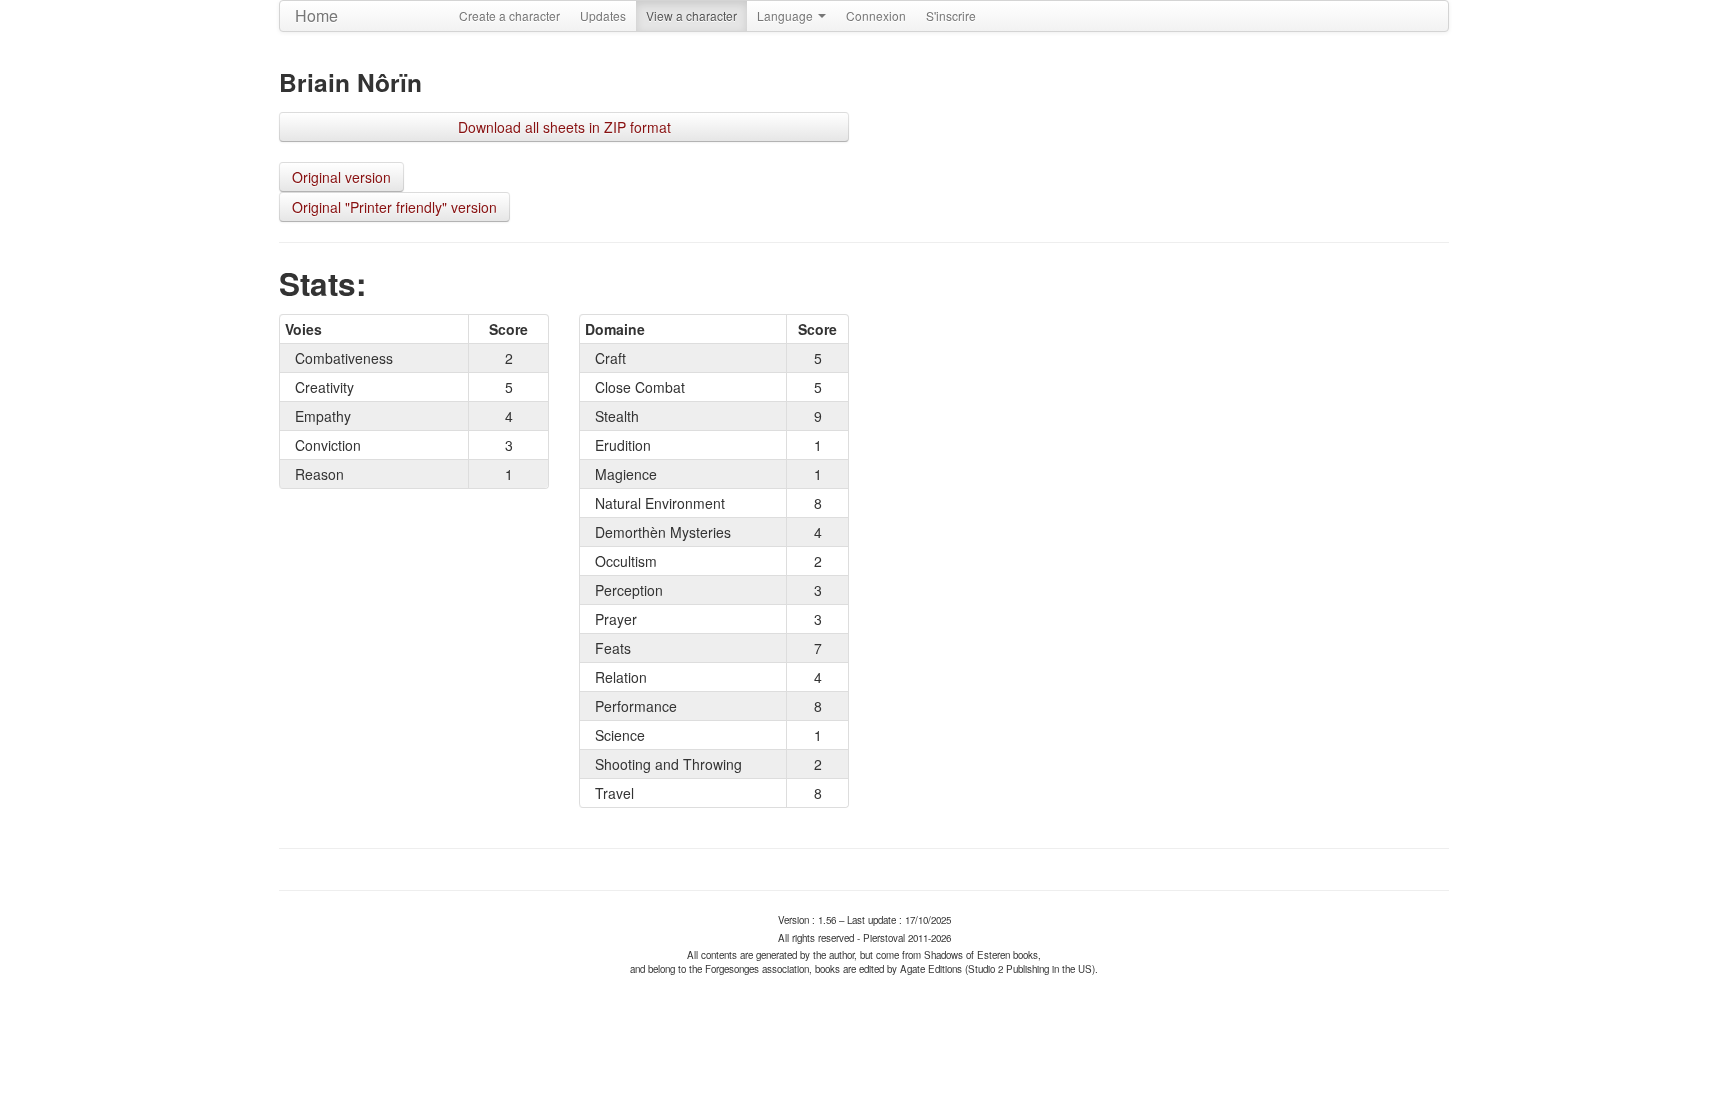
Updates (603, 15)
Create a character (509, 15)
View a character (691, 15)
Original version (341, 177)
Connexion (876, 15)
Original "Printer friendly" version (394, 207)
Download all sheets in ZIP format (564, 127)
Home (316, 15)
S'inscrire (951, 15)
